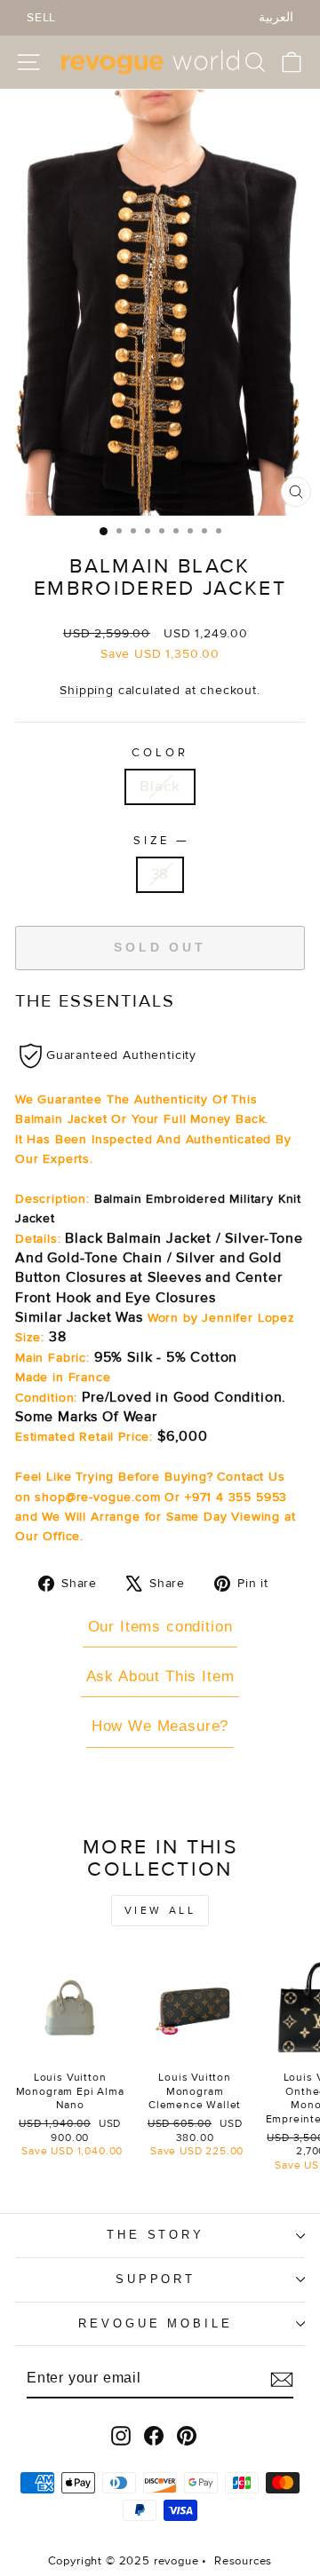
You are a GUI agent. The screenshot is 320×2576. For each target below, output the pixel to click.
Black (160, 786)
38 (160, 874)
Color (160, 753)
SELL (41, 17)
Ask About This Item (160, 1676)
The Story (156, 2235)
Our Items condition (160, 1627)
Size (160, 840)
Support (156, 2279)
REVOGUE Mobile (156, 2323)
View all (160, 1911)
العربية (276, 17)
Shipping (87, 690)
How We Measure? (160, 1726)
